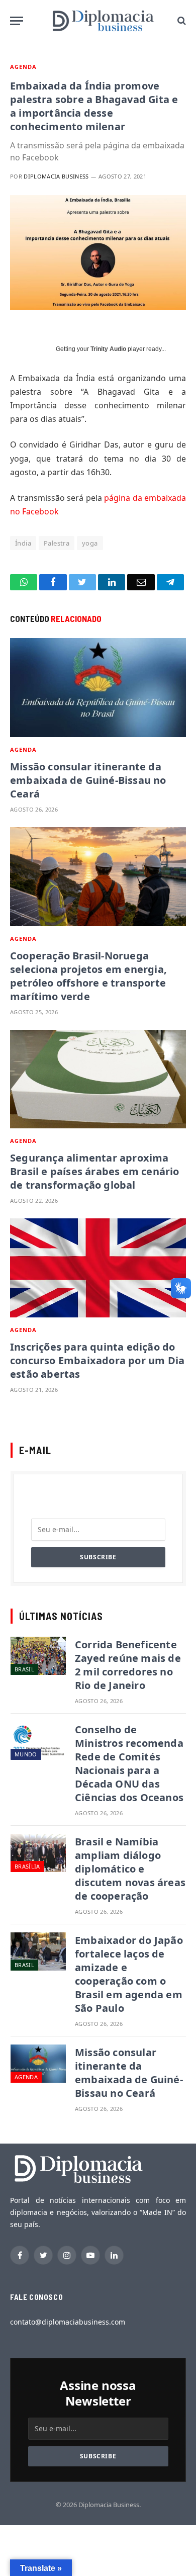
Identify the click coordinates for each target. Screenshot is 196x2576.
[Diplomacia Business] (103, 21)
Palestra (57, 543)
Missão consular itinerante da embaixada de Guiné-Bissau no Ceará (88, 780)
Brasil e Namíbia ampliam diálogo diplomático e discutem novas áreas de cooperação (130, 1869)
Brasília (27, 1866)
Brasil (24, 1669)
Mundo (26, 1754)
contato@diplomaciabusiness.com (68, 2322)
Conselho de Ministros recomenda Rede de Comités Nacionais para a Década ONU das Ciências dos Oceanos (129, 1763)
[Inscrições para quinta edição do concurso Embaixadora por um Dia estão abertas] (98, 1268)
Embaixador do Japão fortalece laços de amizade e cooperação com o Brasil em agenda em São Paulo (129, 1974)
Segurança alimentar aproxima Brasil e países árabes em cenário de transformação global (95, 1171)
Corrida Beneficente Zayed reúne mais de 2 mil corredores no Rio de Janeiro (128, 1665)
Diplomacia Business (56, 176)
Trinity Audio (108, 349)
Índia (23, 543)
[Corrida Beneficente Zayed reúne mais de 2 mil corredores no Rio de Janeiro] (38, 1656)
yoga (90, 543)
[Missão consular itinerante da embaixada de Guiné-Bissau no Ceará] (98, 688)
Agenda (24, 67)
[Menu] (17, 21)
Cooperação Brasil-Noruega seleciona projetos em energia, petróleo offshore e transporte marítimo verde (88, 976)
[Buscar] (181, 21)
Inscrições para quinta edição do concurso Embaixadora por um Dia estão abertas (97, 1360)
